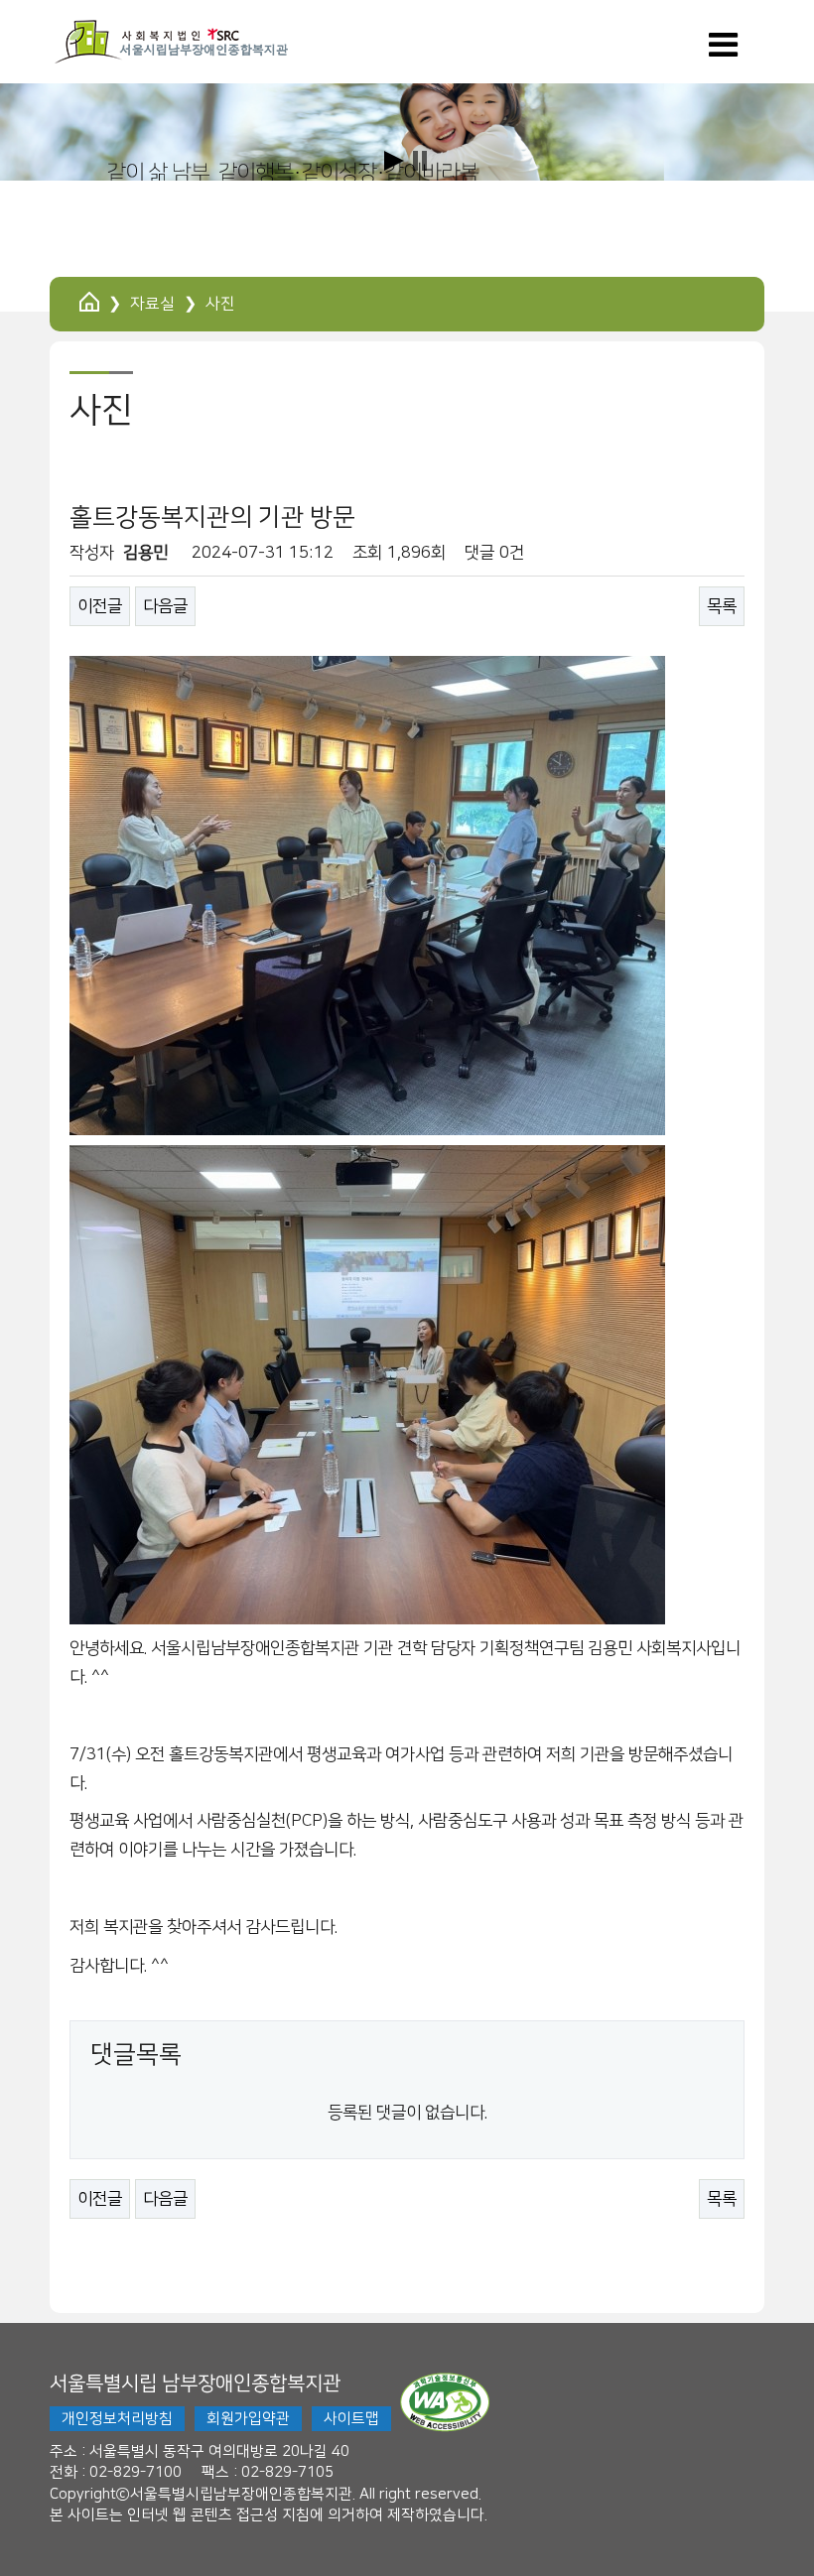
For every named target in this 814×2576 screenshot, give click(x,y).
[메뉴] (723, 52)
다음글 (165, 606)
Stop (420, 161)
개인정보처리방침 (117, 2419)
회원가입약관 (248, 2419)
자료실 (152, 304)
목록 (722, 606)
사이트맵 (351, 2419)
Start (394, 161)
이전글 (100, 606)
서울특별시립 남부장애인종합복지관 (195, 2383)
